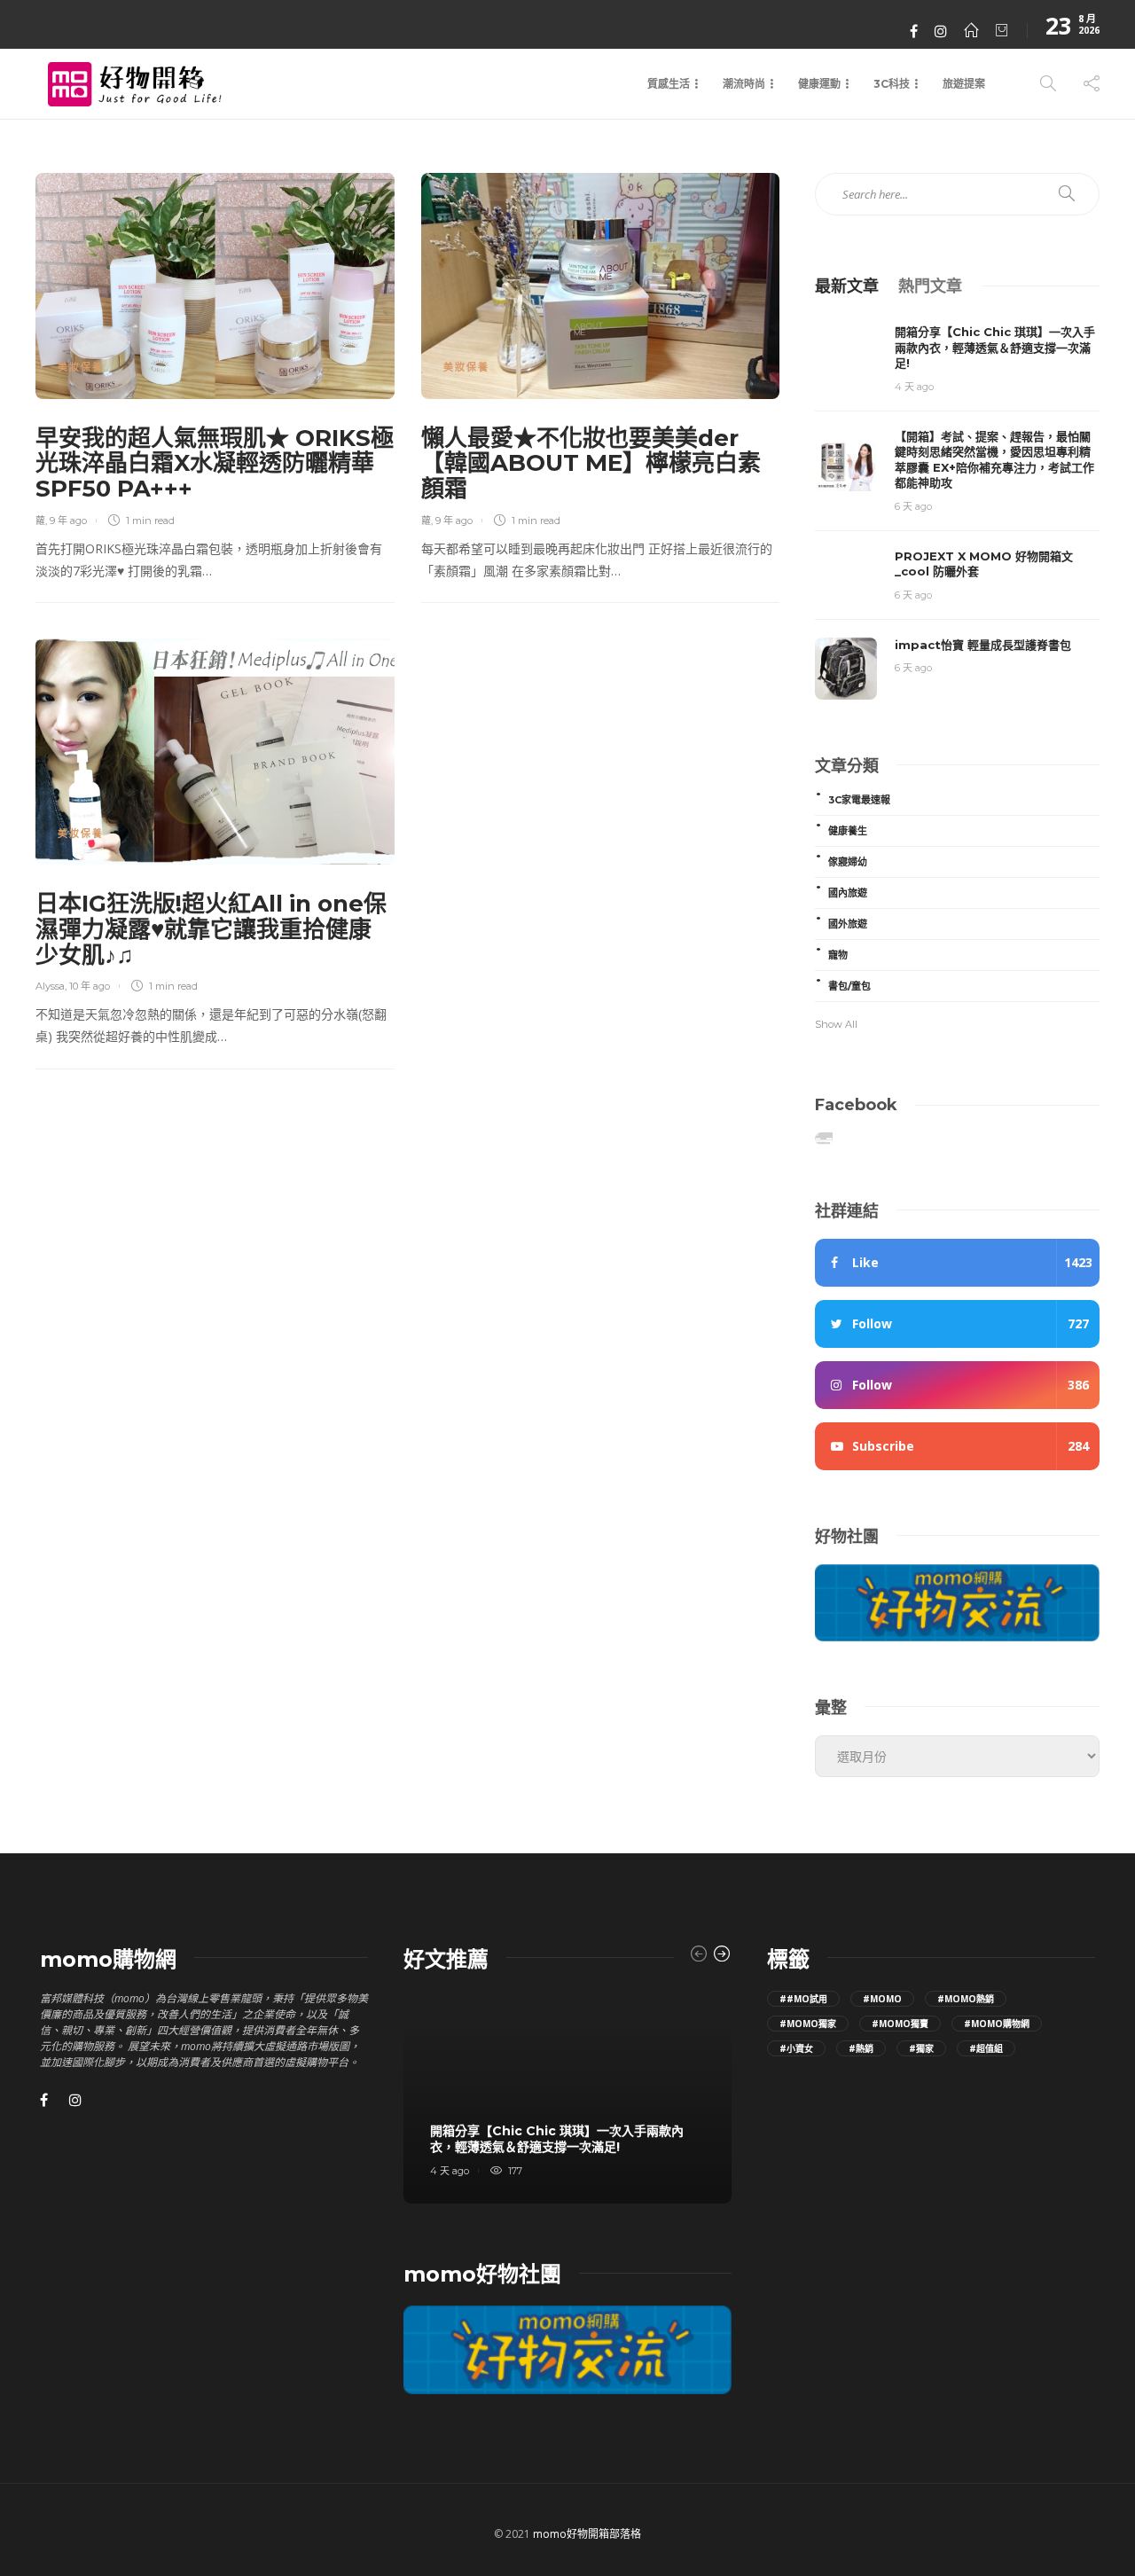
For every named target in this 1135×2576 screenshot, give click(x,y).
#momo (882, 1999)
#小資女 (796, 2048)
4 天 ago (914, 387)
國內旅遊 (848, 893)
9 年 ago (68, 521)
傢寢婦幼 (848, 862)
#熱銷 (861, 2048)
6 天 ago (913, 506)
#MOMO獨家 (808, 2024)
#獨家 (921, 2048)
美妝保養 (81, 367)
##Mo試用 (803, 1999)
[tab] (847, 285)
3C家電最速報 (859, 800)
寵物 (838, 955)
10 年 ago (90, 986)
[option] (567, 2098)
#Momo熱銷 (966, 1999)
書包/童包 (849, 986)
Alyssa (50, 986)
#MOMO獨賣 (900, 2024)
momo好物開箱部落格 (587, 2534)
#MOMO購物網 (997, 2024)
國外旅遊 (848, 924)
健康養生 (848, 831)
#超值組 (986, 2048)
